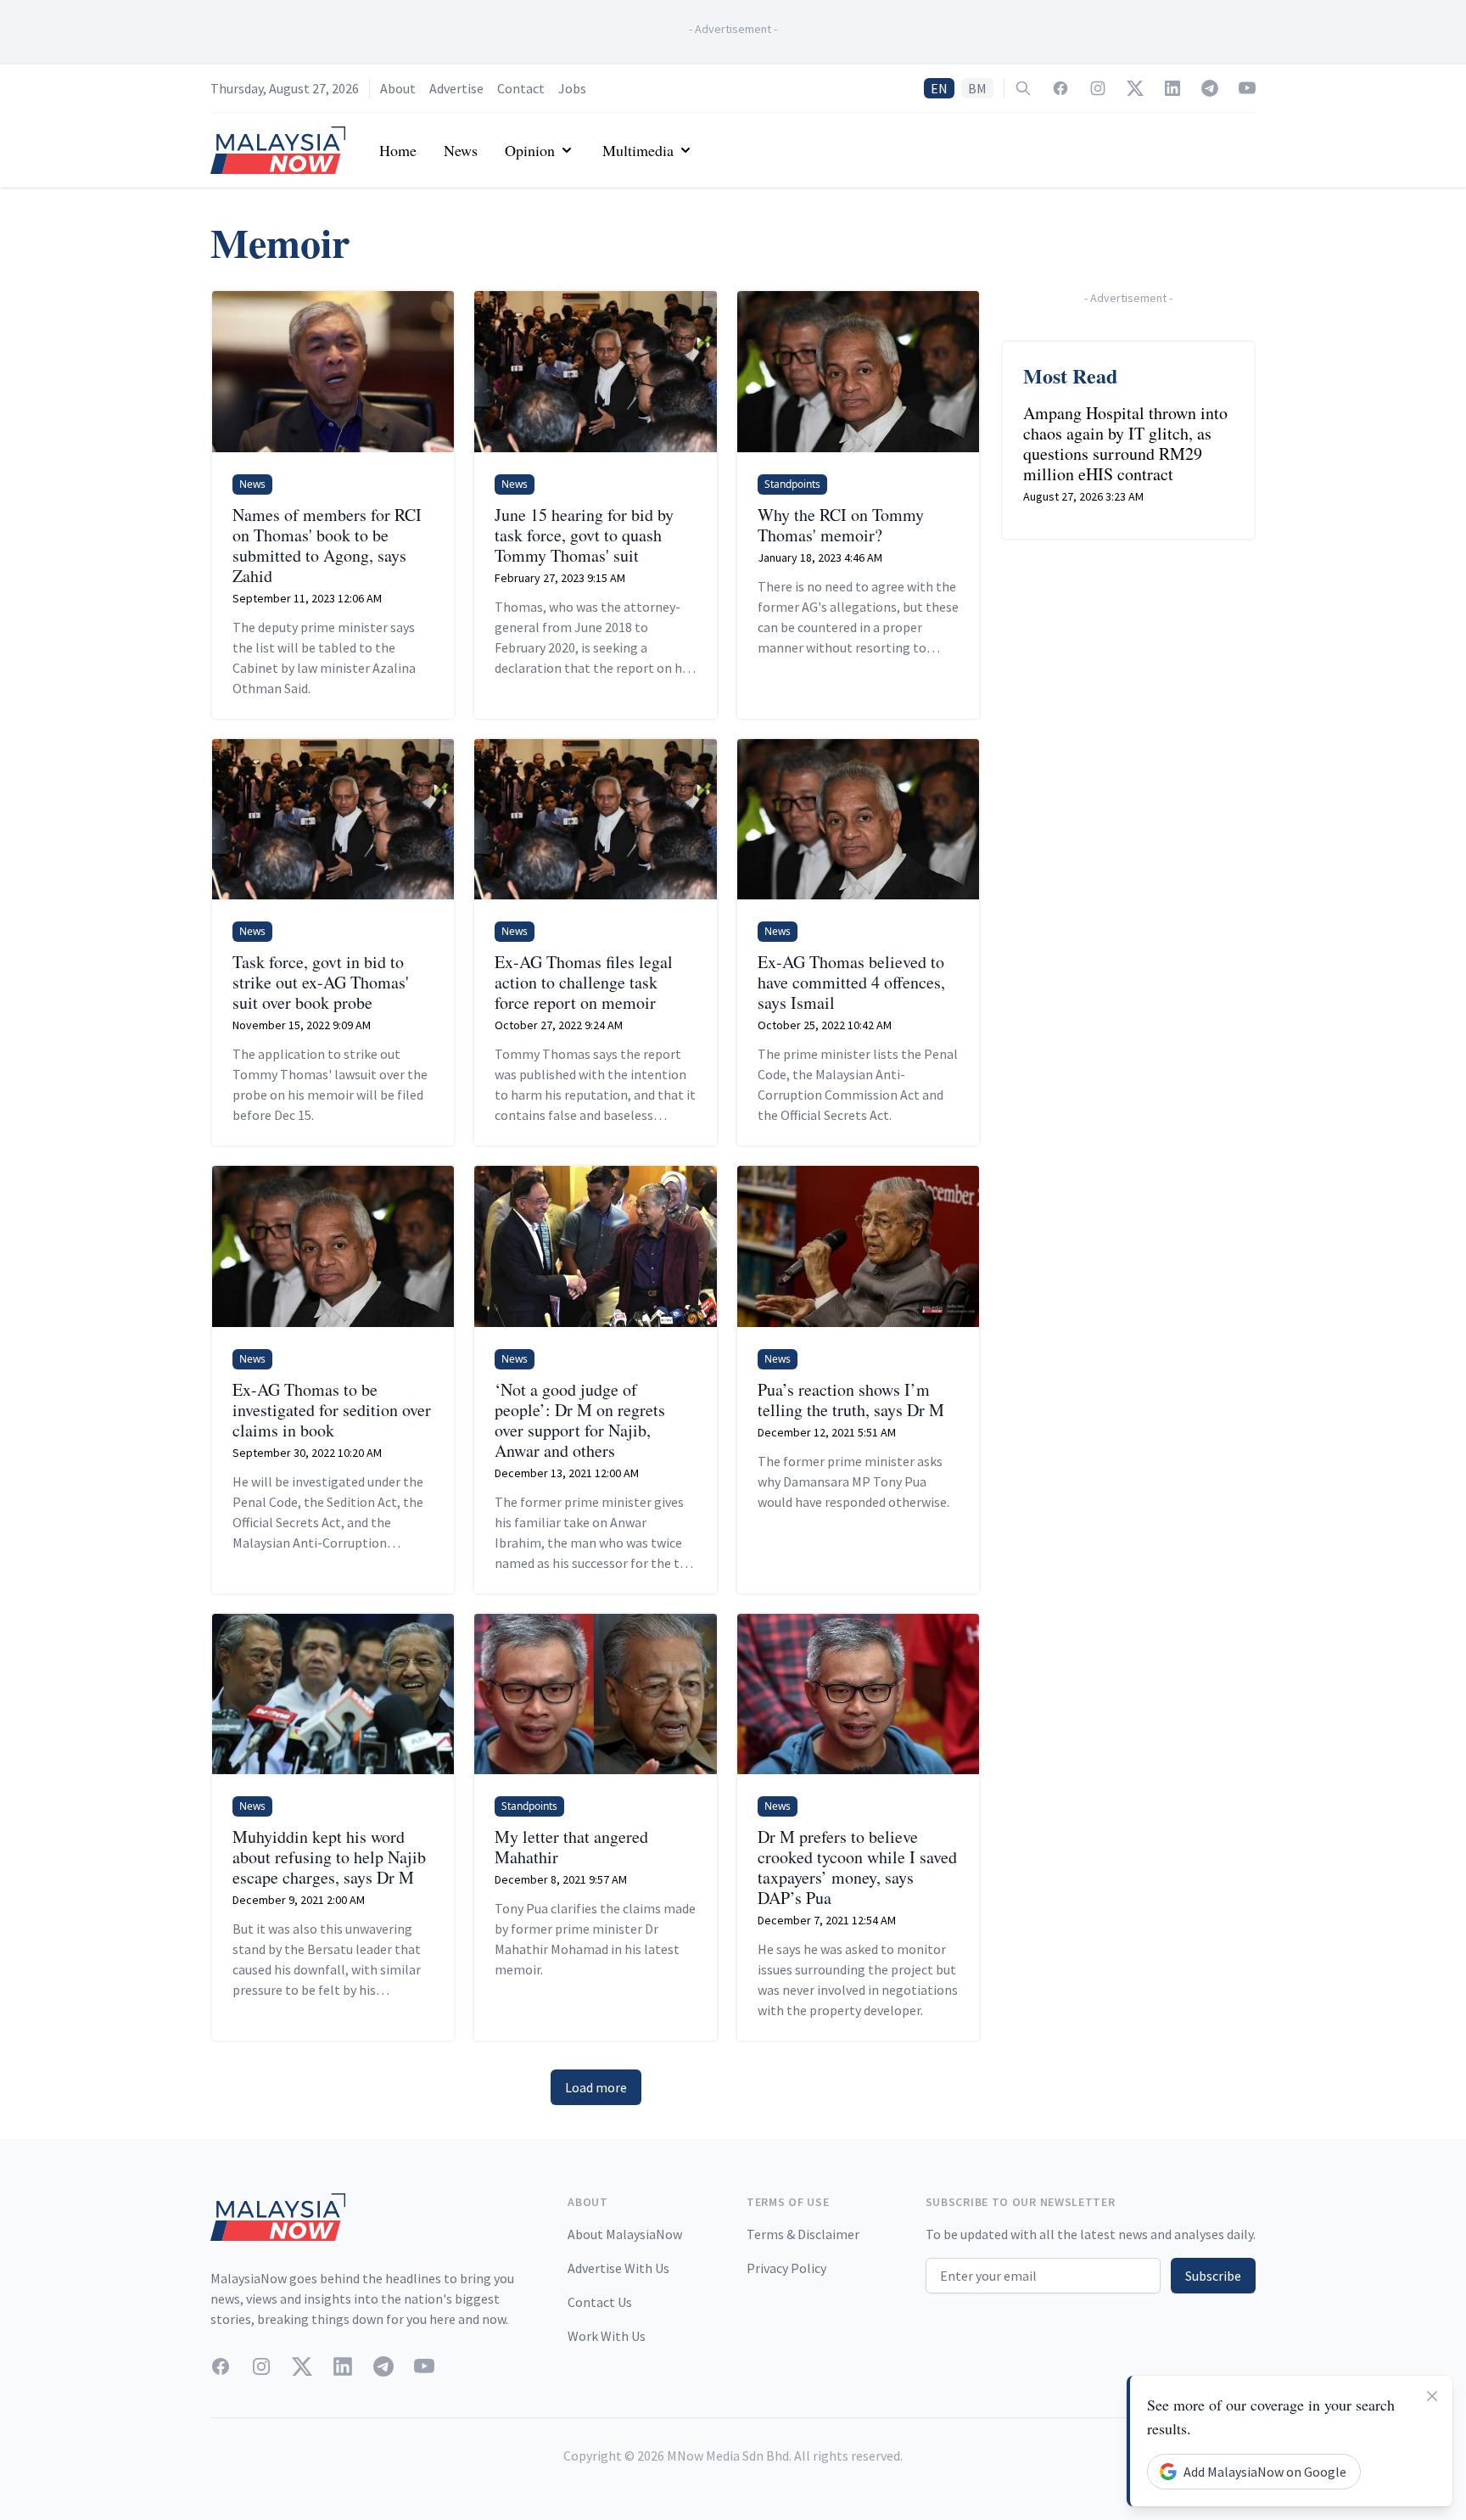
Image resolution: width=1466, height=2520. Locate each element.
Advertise (456, 88)
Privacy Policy (786, 2268)
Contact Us (600, 2302)
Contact (521, 88)
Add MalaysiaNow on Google (1265, 2472)
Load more (596, 2087)
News (461, 150)
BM (977, 88)
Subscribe (1213, 2276)
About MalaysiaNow (625, 2234)
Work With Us (607, 2336)
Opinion (530, 150)
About (398, 88)
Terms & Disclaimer (803, 2234)
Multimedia (638, 150)
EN (939, 88)
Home (398, 150)
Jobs (572, 88)
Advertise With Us (618, 2268)
